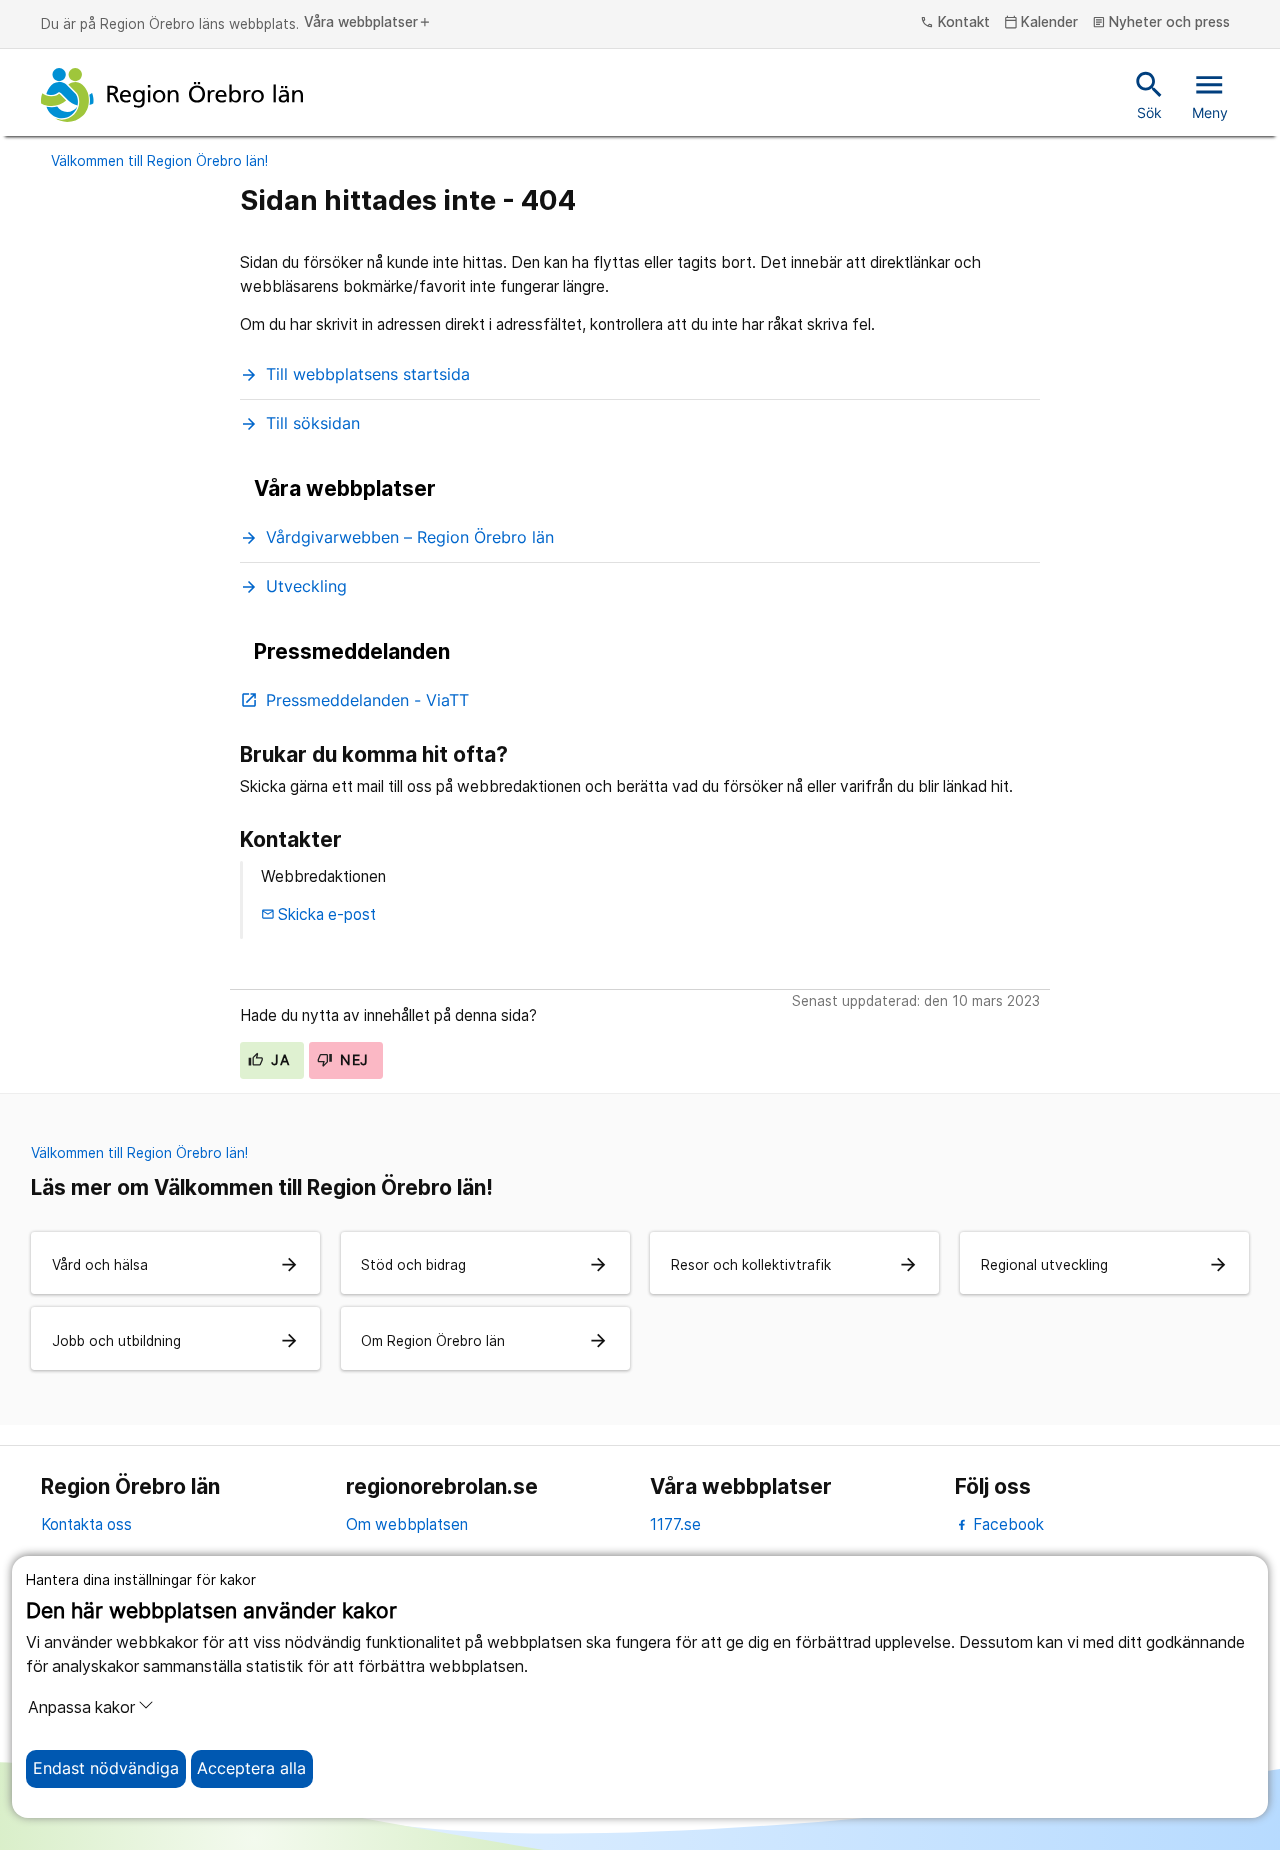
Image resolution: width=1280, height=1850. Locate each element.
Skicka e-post (319, 914)
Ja (278, 1060)
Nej (352, 1060)
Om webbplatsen (407, 1524)
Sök (1149, 94)
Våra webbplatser (368, 23)
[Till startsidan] (172, 95)
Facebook (1006, 1524)
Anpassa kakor (81, 1707)
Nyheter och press (1161, 23)
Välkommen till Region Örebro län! (159, 161)
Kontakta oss (86, 1524)
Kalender (1041, 23)
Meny (1210, 94)
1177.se (675, 1524)
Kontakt (955, 23)
